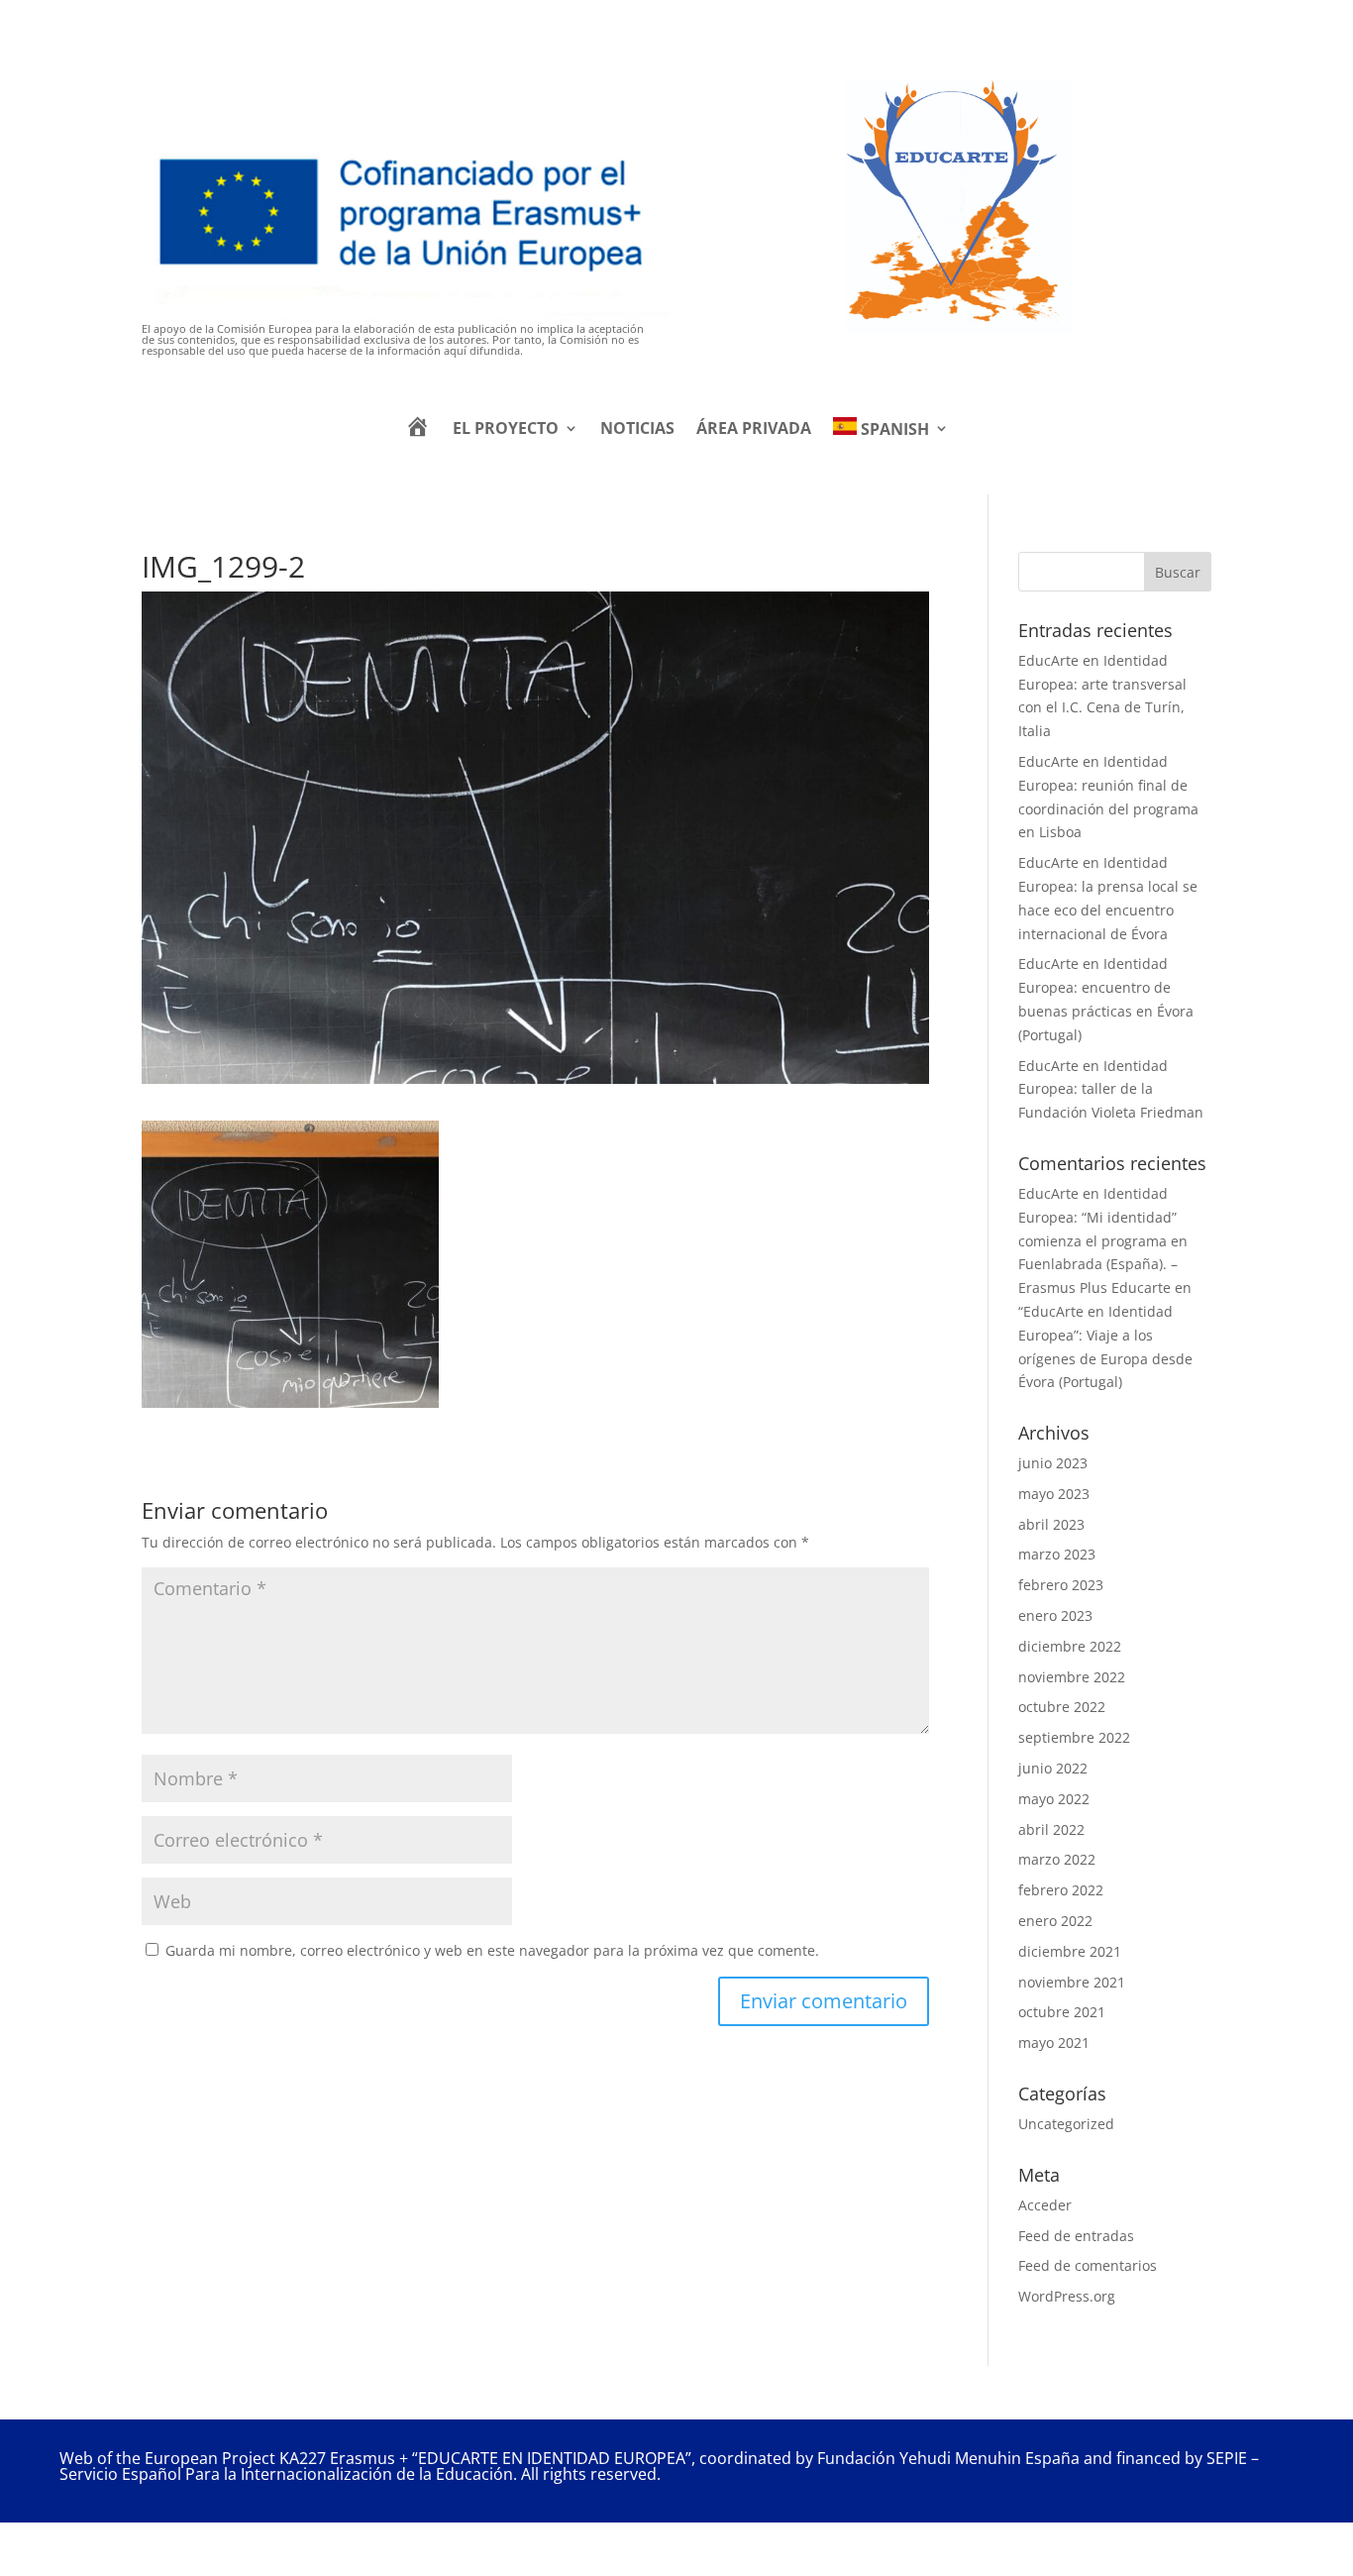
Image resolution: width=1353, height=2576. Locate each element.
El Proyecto (506, 428)
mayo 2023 (1054, 1494)
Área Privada (754, 428)
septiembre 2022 (1074, 1737)
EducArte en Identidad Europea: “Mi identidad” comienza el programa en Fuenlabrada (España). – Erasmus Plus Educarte (1103, 1240)
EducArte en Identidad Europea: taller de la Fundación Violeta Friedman (1111, 1089)
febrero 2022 (1061, 1890)
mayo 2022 (1054, 1799)
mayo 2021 (1054, 2042)
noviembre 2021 (1072, 1982)
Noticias (637, 428)
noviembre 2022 (1072, 1677)
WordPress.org (1067, 2296)
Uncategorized (1066, 2124)
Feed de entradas (1076, 2236)
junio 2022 (1053, 1768)
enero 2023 (1055, 1615)
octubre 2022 (1062, 1707)
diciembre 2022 (1070, 1646)
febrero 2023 (1061, 1585)
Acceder (1045, 2205)
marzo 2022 (1057, 1859)
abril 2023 (1051, 1524)
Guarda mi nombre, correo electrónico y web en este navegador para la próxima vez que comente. (492, 1950)
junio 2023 (1053, 1463)
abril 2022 (1051, 1829)
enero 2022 (1055, 1921)
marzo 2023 (1057, 1554)
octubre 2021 (1062, 2012)
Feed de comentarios (1088, 2265)
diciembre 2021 (1070, 1951)
